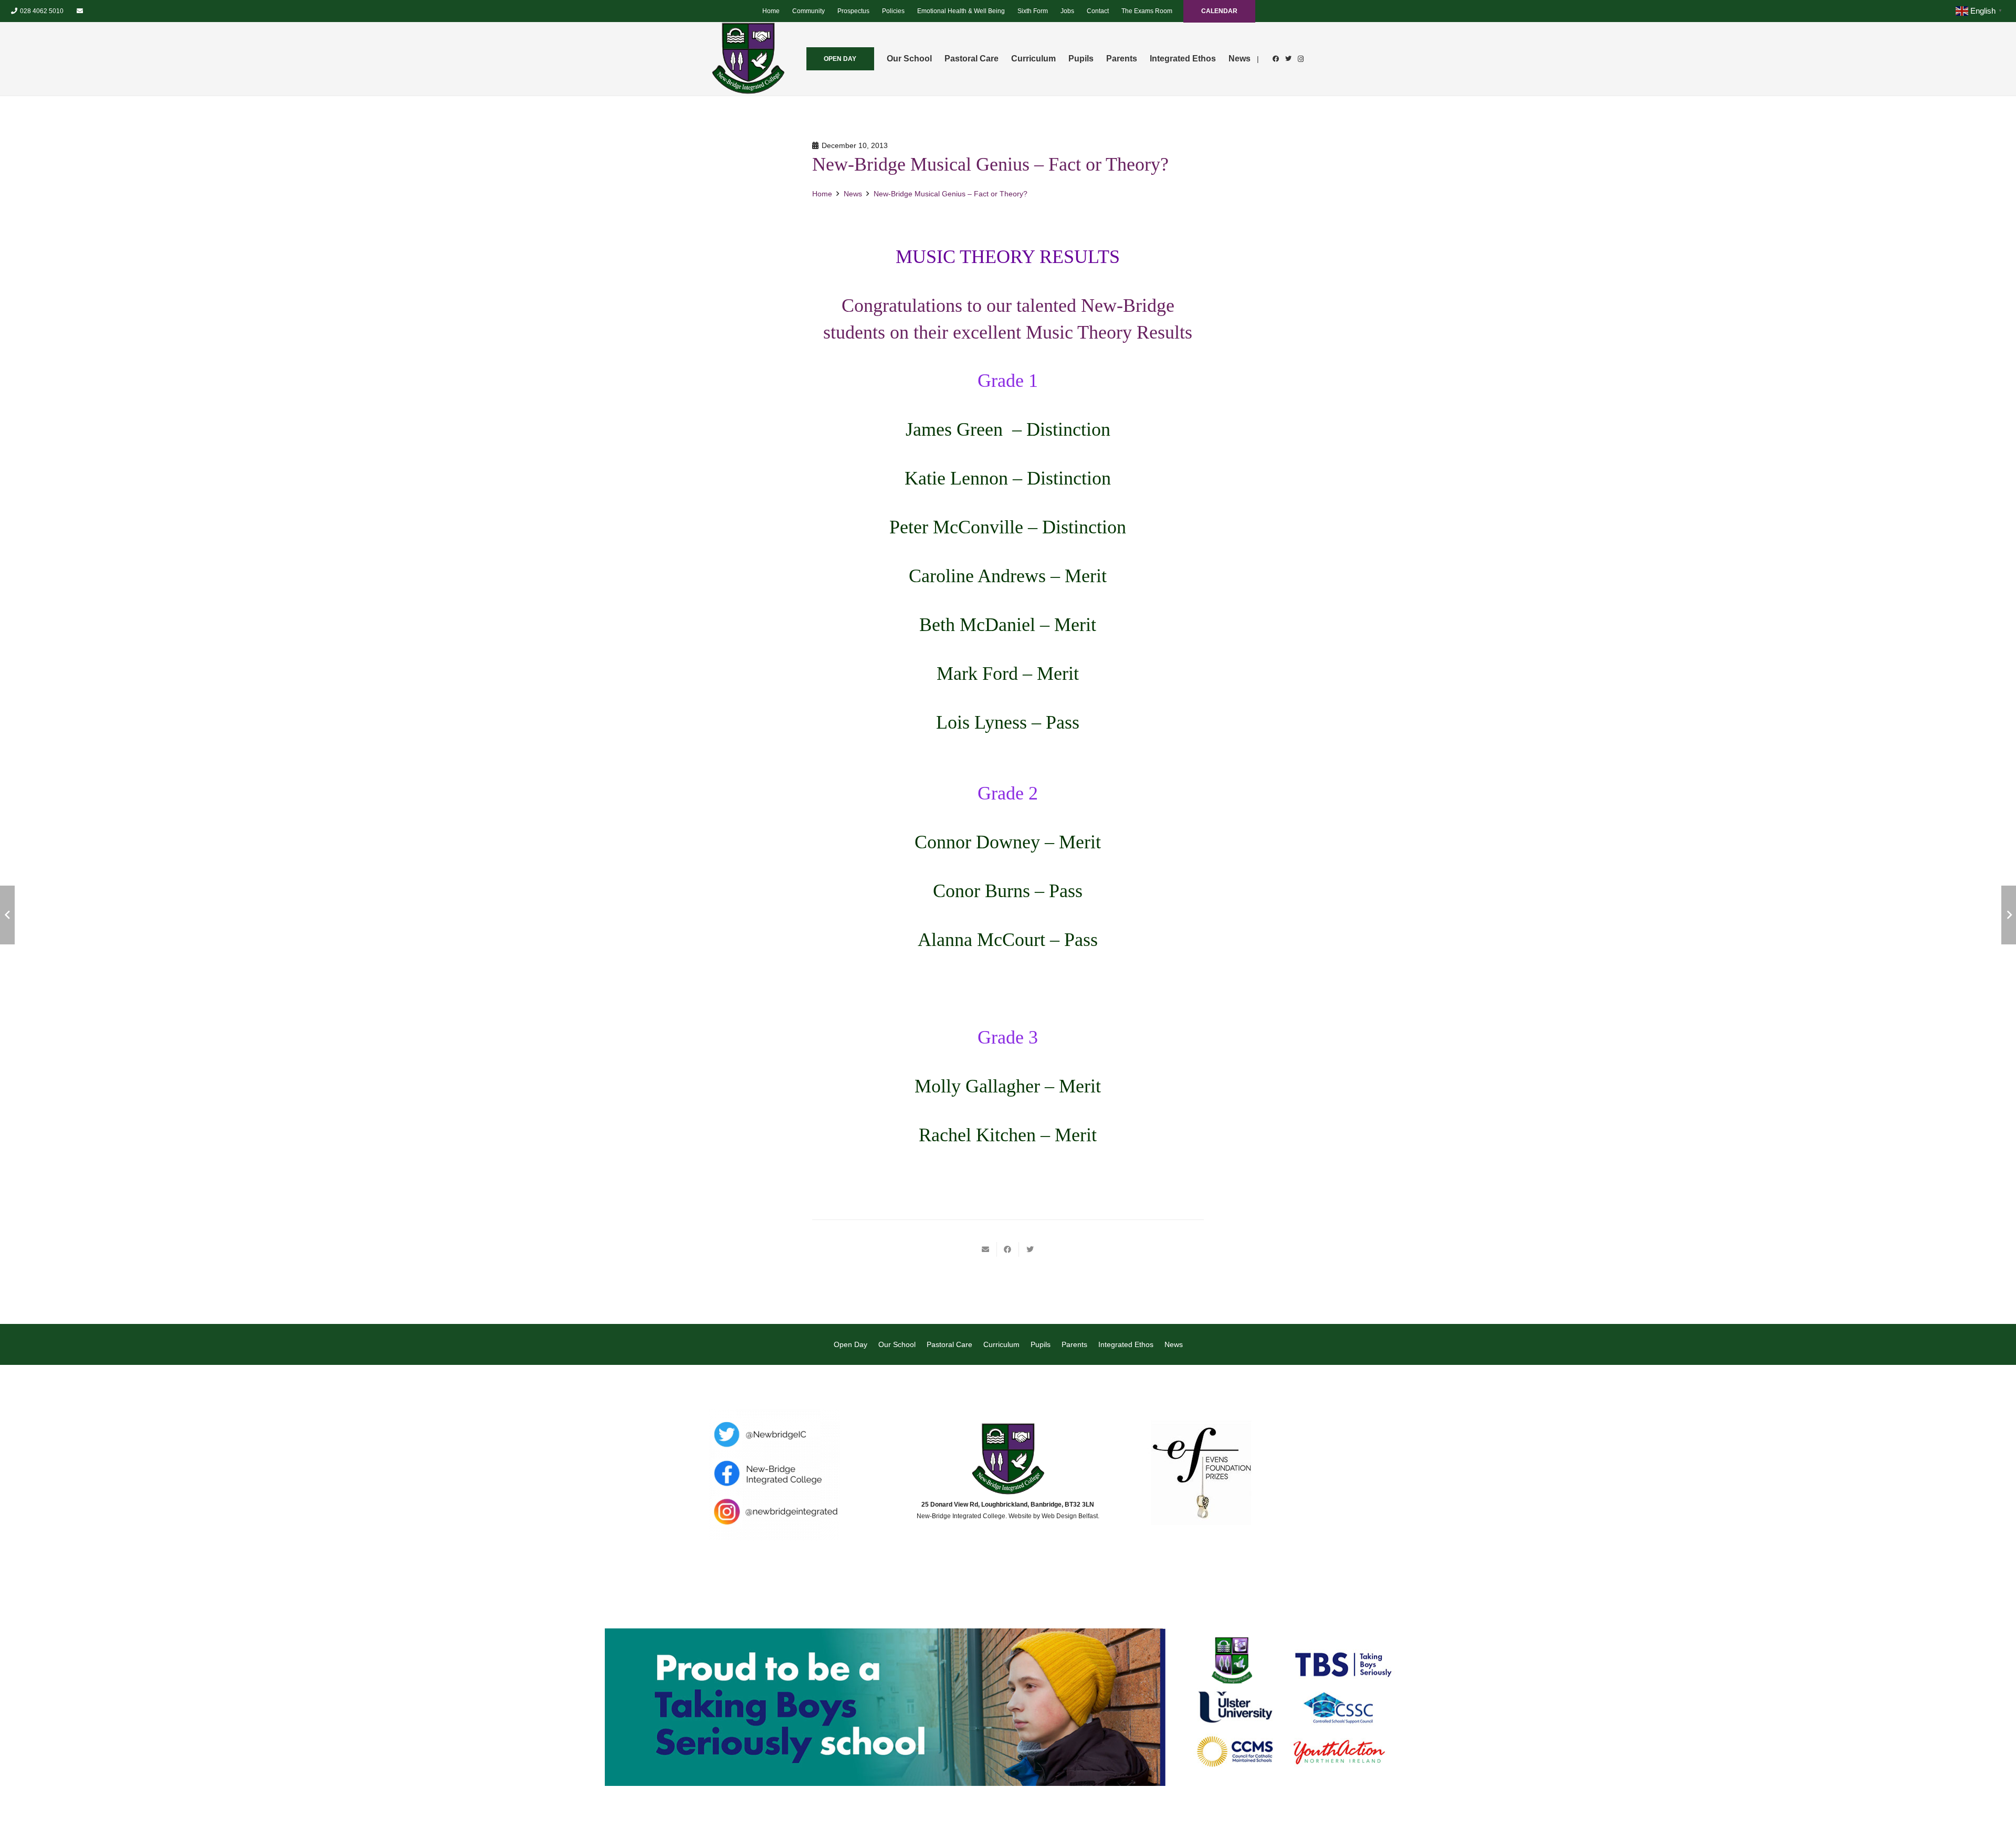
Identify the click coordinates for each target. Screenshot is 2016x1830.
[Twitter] (1288, 59)
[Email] (80, 11)
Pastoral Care (949, 1344)
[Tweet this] (1030, 1249)
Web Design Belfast (1070, 1516)
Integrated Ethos (1126, 1344)
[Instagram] (1301, 59)
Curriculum (1001, 1344)
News (1174, 1344)
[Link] (748, 59)
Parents (1074, 1344)
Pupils (1041, 1344)
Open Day (850, 1344)
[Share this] (1008, 1249)
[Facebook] (1276, 59)
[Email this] (986, 1249)
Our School (897, 1344)
